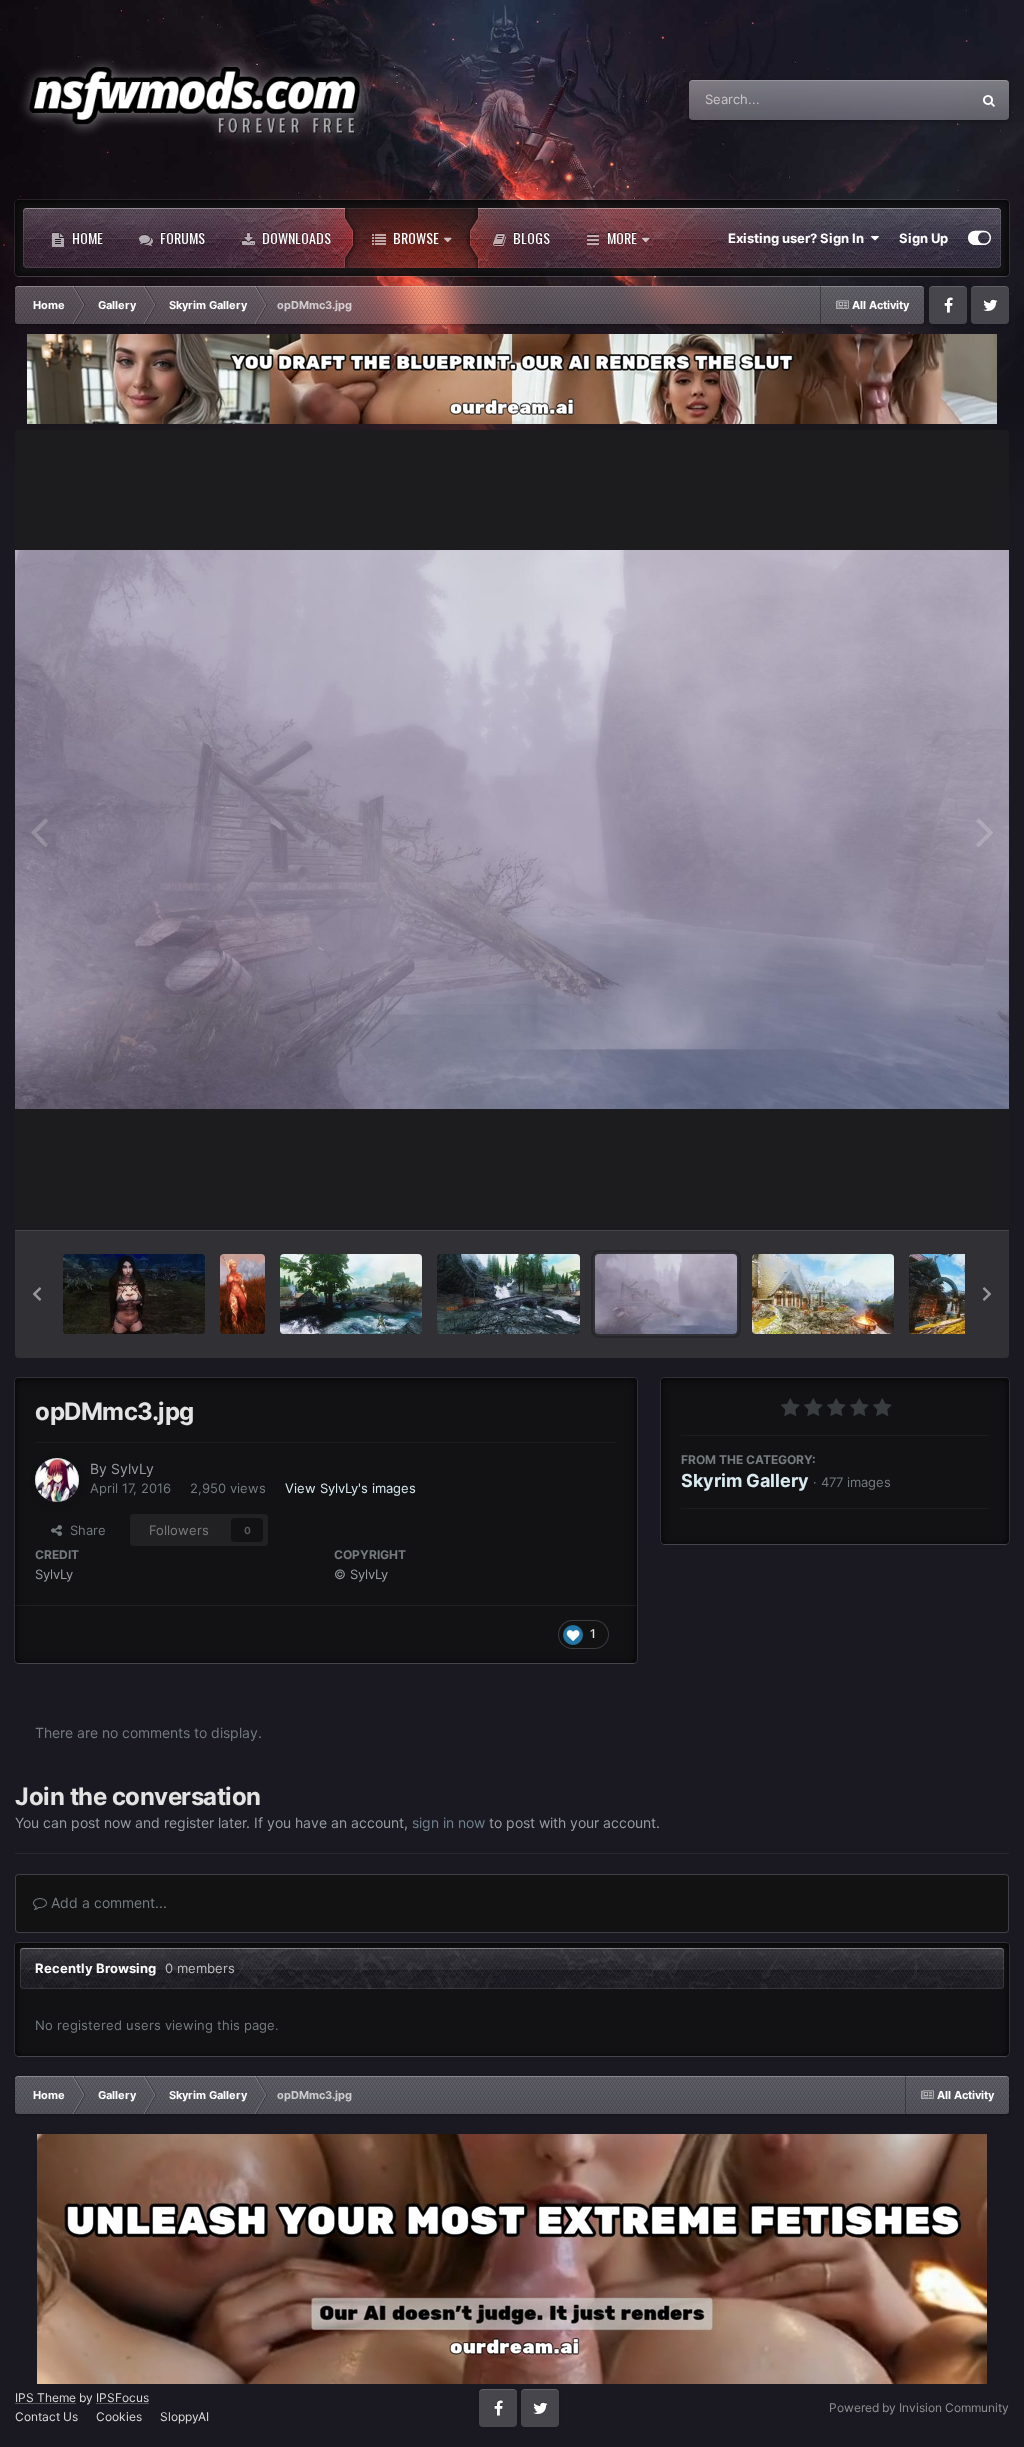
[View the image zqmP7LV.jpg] (351, 1294)
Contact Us (46, 2416)
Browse (414, 237)
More (622, 237)
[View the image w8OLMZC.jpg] (508, 1294)
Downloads (295, 237)
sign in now (448, 1822)
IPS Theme (45, 2397)
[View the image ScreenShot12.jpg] (134, 1294)
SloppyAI (184, 2416)
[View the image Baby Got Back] (242, 1294)
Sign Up (923, 238)
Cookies (119, 2416)
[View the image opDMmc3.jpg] (666, 1294)
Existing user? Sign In (799, 238)
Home (86, 237)
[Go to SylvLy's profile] (57, 1480)
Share (84, 1530)
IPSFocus (122, 2397)
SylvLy (132, 1468)
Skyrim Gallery (745, 1480)
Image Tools (927, 1193)
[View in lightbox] (512, 829)
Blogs (530, 237)
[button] (37, 1294)
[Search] (989, 100)
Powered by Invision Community (919, 2407)
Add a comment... (107, 1902)
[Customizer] (979, 238)
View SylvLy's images (350, 1488)
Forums (181, 237)
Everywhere (908, 99)
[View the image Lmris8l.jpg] (823, 1294)
